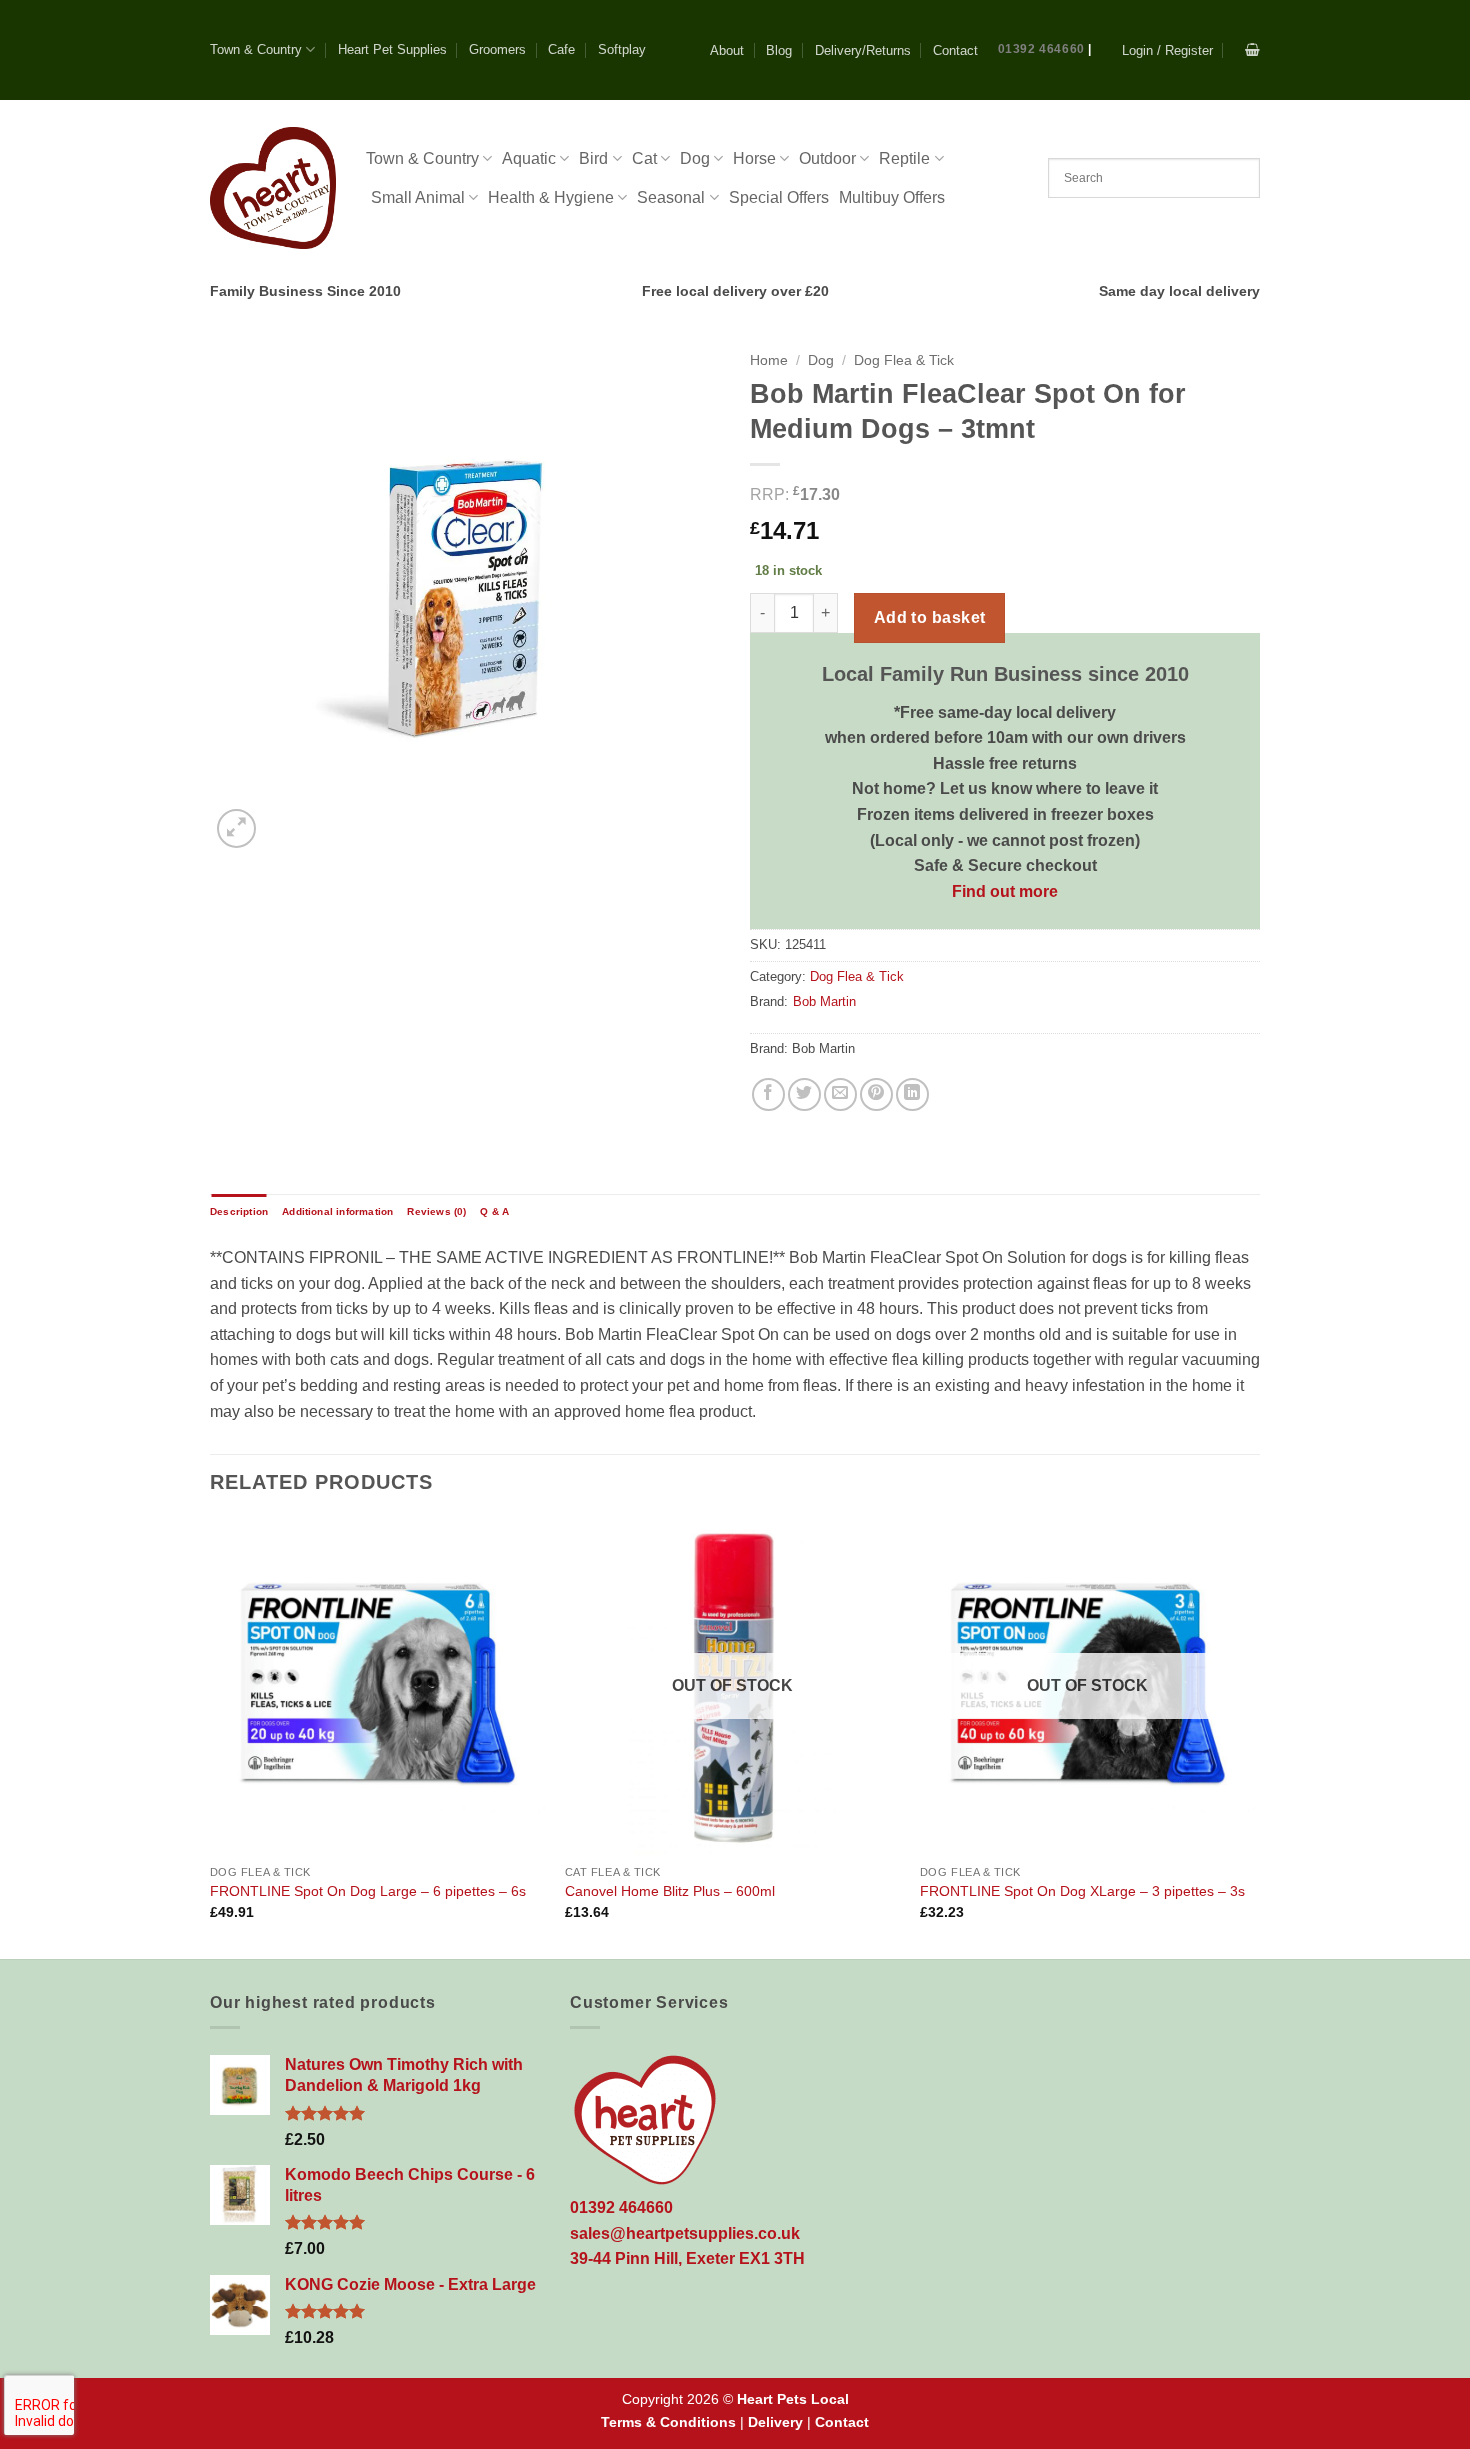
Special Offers (779, 197)
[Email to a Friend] (840, 1094)
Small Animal (418, 197)
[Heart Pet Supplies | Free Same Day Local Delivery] (273, 187)
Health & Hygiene (551, 197)
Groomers (497, 49)
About (727, 50)
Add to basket (930, 617)
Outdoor (827, 158)
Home (769, 360)
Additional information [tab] (337, 1211)
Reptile (904, 158)
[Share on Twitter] (804, 1094)
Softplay (622, 49)
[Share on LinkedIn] (912, 1094)
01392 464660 (1041, 49)
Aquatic (529, 158)
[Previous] (211, 1737)
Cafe (561, 49)
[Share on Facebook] (768, 1094)
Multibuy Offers (892, 197)
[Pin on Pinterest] (876, 1094)
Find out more (1005, 891)
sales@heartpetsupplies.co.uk (685, 2233)
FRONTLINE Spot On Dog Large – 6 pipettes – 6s (368, 1891)
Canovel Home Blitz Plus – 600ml (670, 1891)
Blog (779, 50)
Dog (695, 158)
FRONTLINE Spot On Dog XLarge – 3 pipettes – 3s (1082, 1891)
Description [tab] (239, 1211)
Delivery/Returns (863, 50)
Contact (955, 50)
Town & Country (256, 49)
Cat (644, 158)
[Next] (1254, 1737)
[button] (1167, 50)
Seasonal (671, 197)
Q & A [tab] (494, 1211)
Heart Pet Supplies (392, 49)
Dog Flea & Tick (904, 360)
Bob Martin (824, 1001)
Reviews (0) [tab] (436, 1211)
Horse (754, 158)
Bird (593, 158)
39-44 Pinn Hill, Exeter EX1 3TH (687, 2258)
